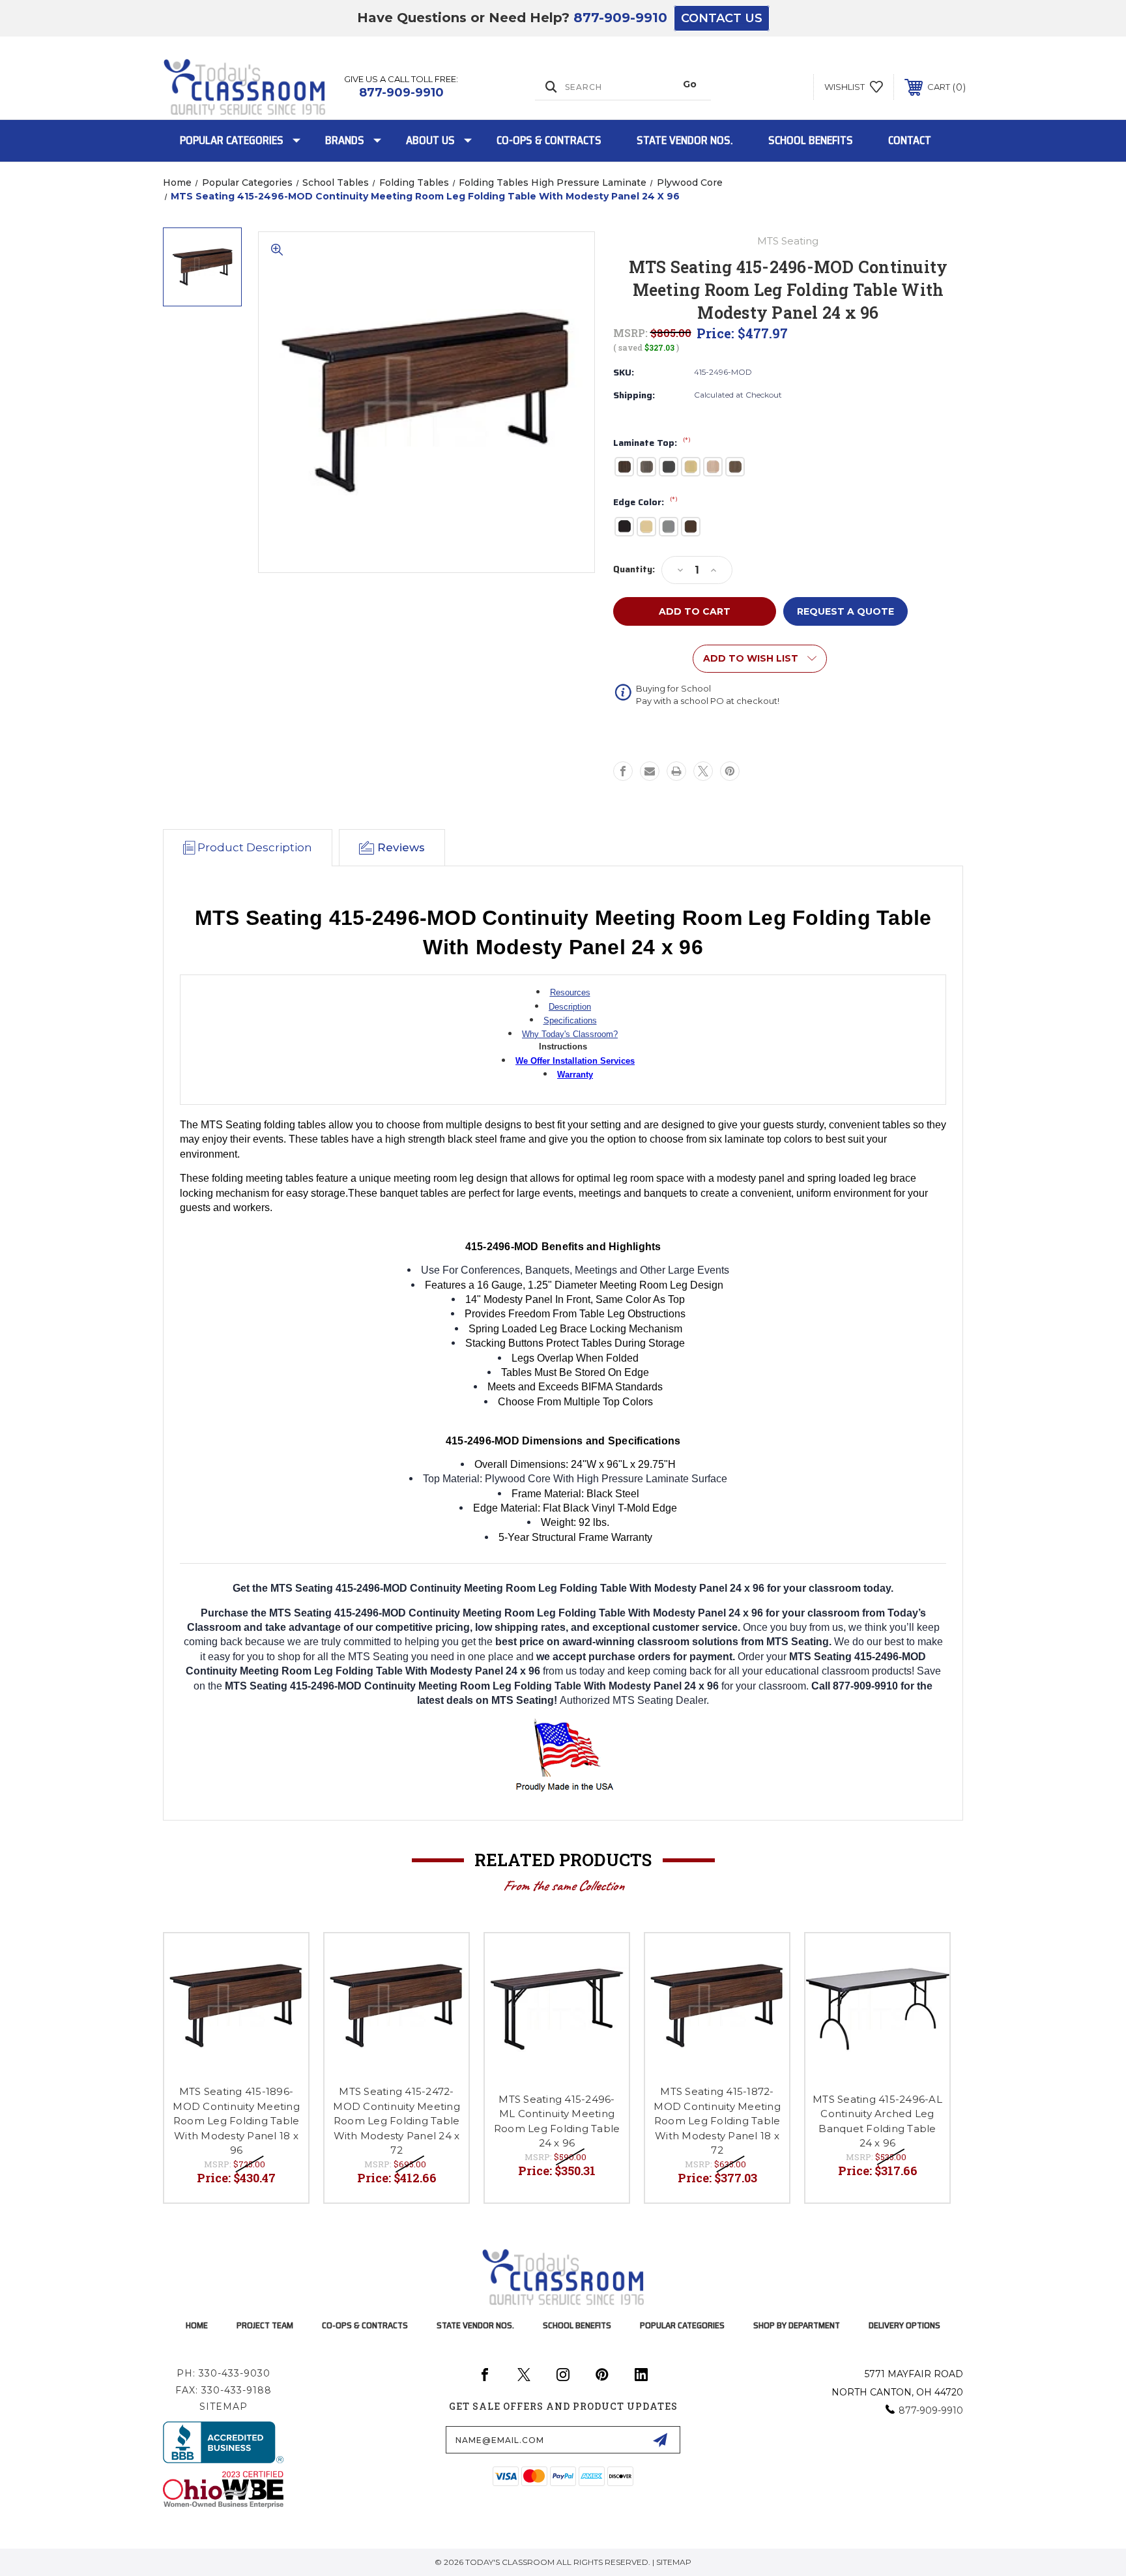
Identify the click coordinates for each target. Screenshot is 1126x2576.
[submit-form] (660, 2440)
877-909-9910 (620, 18)
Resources (570, 992)
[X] (703, 771)
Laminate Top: (652, 443)
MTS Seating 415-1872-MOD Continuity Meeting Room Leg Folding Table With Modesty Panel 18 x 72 (717, 2121)
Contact (910, 140)
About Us (430, 140)
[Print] (676, 771)
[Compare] (282, 1993)
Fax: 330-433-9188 (224, 2390)
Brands (345, 140)
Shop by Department (797, 2325)
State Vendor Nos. (685, 140)
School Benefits (811, 140)
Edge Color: (645, 503)
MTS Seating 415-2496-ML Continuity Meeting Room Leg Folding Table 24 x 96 (557, 2121)
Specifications (570, 1020)
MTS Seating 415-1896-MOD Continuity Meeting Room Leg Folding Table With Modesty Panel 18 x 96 (236, 2121)
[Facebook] (623, 771)
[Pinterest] (730, 771)
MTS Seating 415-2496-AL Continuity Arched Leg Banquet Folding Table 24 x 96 (877, 2121)
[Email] (650, 771)
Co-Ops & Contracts (549, 140)
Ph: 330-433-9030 (224, 2373)
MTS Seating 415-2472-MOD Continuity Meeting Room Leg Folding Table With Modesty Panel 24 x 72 (397, 2121)
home (197, 2325)
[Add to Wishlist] (282, 1960)
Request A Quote (845, 611)
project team (265, 2325)
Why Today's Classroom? (570, 1034)
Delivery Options (904, 2325)
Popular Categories (232, 140)
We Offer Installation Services (575, 1061)
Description (570, 1007)
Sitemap (224, 2407)
